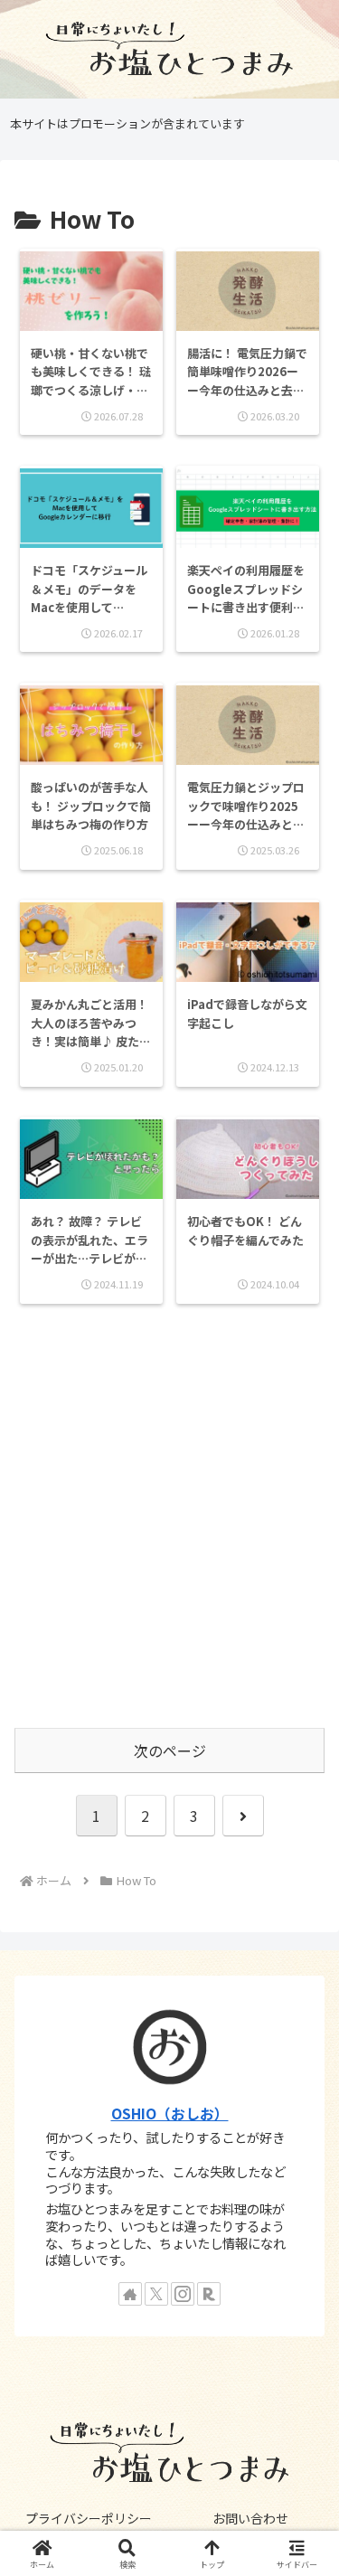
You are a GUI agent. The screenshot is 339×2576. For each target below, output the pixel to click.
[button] (303, 2368)
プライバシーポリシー (89, 2518)
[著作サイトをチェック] (130, 2294)
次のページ (170, 1750)
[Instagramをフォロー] (183, 2294)
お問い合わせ (250, 2518)
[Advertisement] (169, 1532)
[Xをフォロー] (156, 2294)
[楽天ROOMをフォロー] (209, 2294)
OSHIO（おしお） (170, 2114)
